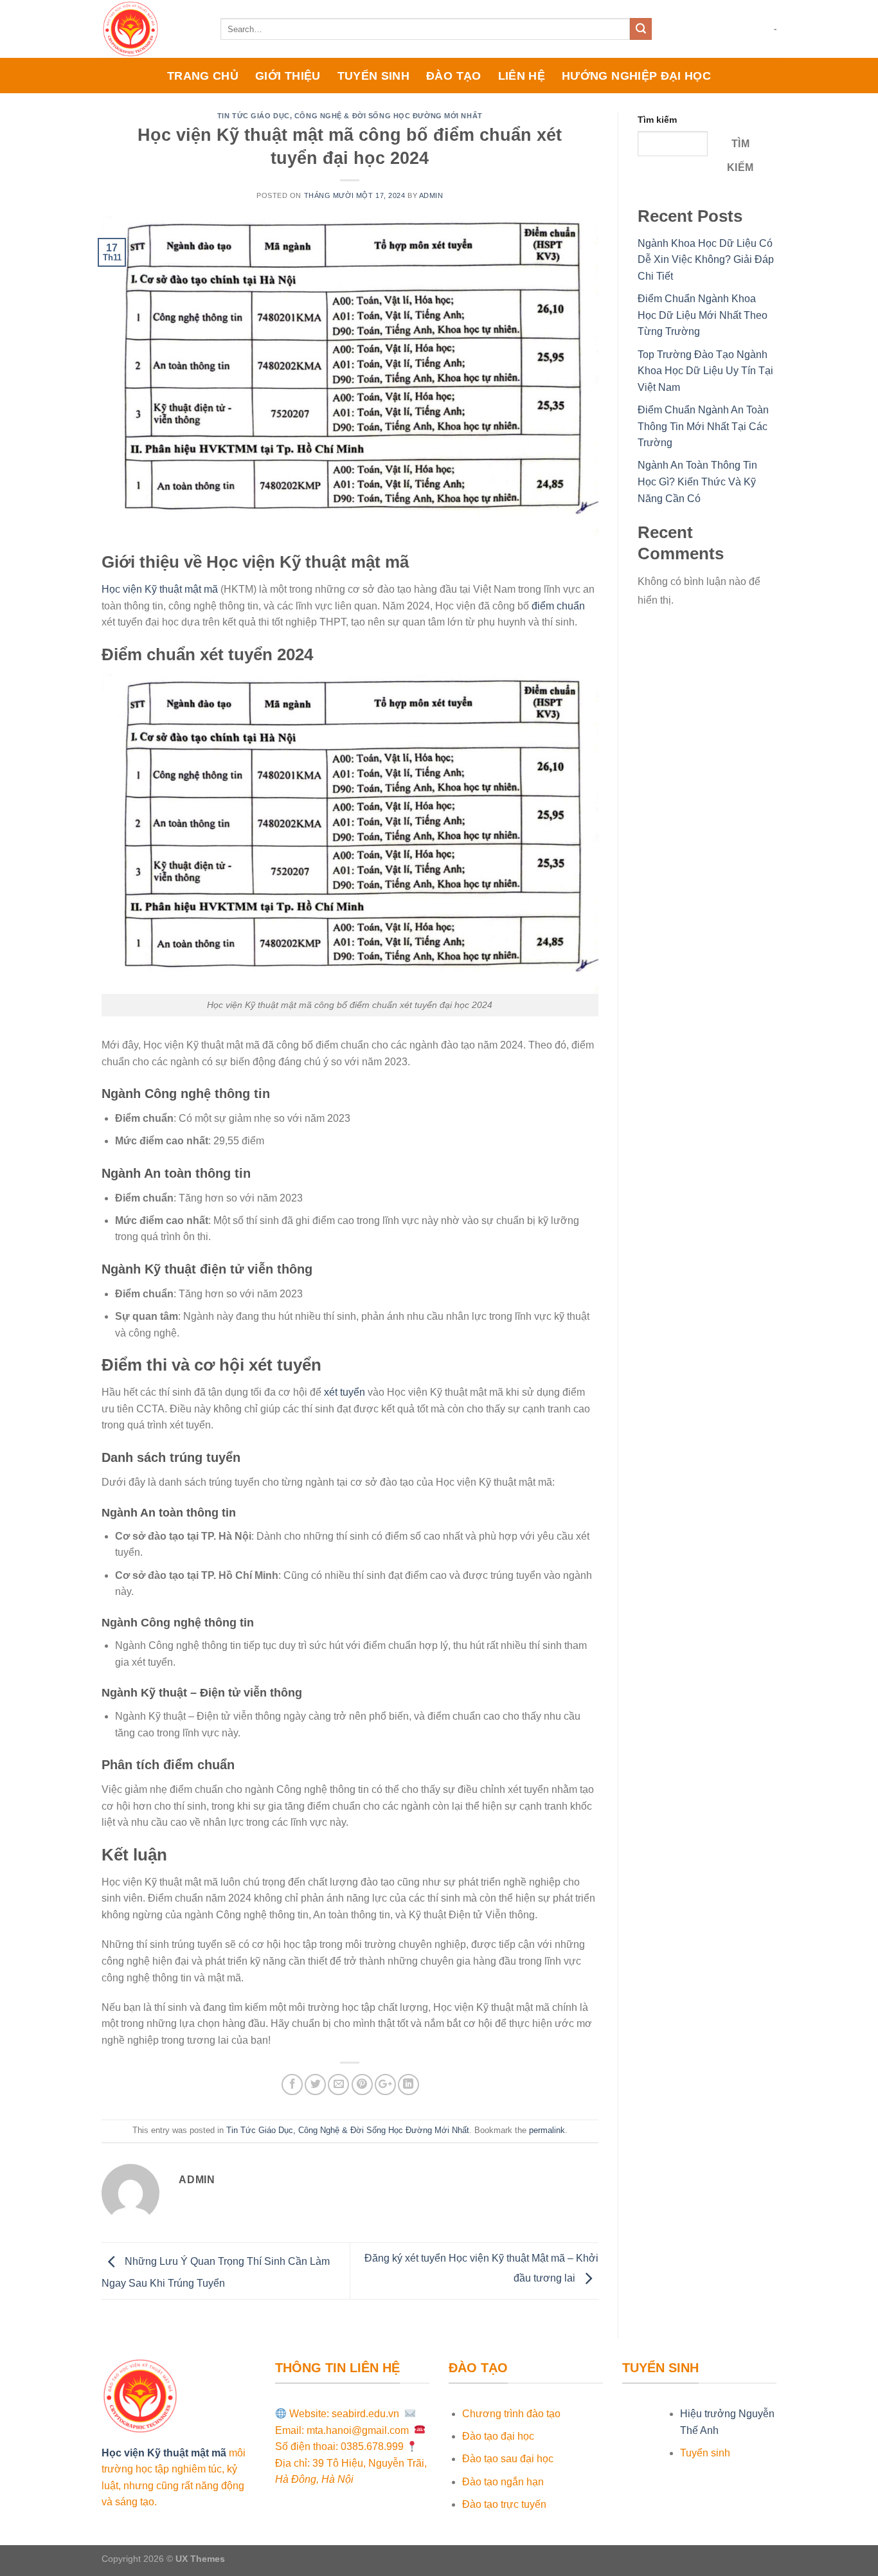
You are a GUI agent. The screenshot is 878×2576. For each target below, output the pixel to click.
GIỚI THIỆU (288, 76)
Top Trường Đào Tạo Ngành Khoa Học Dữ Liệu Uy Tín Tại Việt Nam (705, 371)
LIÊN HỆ (522, 76)
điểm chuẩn (558, 606)
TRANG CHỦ (203, 76)
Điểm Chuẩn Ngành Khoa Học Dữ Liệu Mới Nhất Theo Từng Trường (703, 315)
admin (431, 195)
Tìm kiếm (657, 120)
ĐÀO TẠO (453, 76)
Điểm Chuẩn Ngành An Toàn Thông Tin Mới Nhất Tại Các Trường (703, 426)
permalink (547, 2130)
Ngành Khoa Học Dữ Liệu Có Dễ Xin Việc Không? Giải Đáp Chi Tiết (706, 260)
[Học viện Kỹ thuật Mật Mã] (151, 29)
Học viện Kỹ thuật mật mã (160, 589)
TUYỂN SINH (374, 76)
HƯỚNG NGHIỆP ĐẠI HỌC (636, 76)
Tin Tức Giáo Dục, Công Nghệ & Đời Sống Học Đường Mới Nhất (350, 116)
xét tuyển (345, 1392)
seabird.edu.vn (367, 2414)
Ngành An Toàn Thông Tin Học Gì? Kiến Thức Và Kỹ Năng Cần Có (697, 482)
